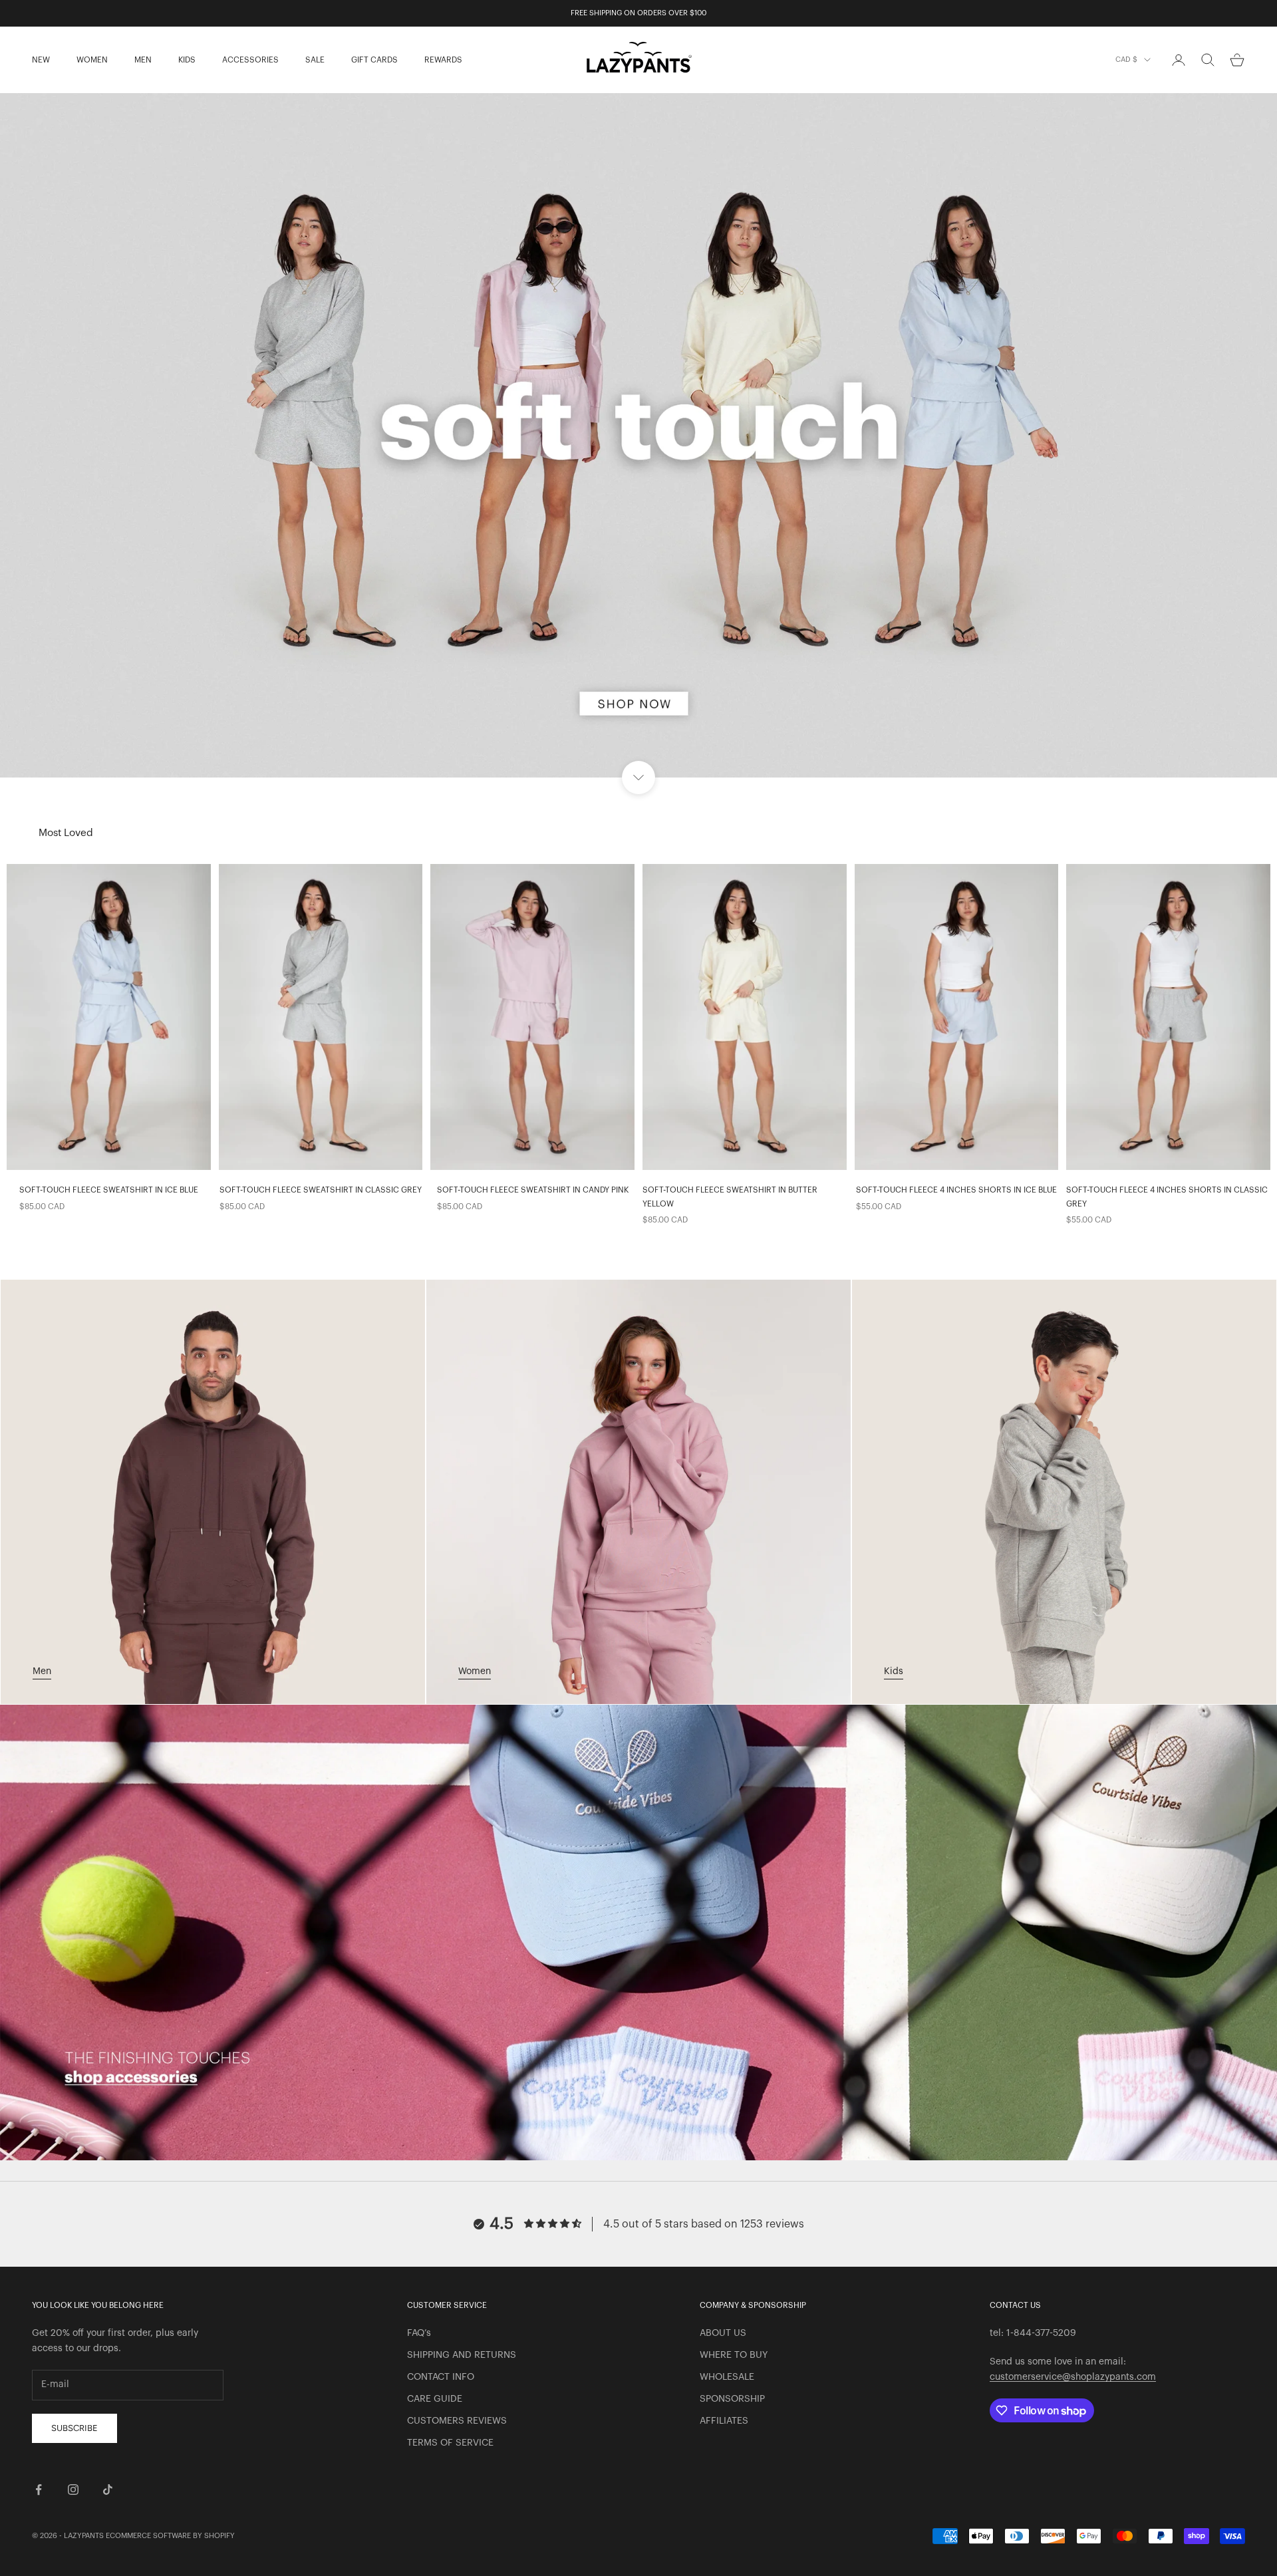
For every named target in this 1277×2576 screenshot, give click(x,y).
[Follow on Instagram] (73, 2490)
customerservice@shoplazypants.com (1073, 2377)
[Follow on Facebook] (39, 2490)
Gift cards (374, 60)
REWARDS (443, 60)
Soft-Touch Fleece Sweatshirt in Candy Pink (533, 1190)
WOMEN (92, 60)
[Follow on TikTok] (108, 2490)
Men (42, 1671)
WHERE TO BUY (734, 2355)
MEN (143, 60)
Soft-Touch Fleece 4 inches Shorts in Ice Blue (956, 1190)
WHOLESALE (727, 2377)
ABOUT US (723, 2333)
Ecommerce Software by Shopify (170, 2536)
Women (475, 1671)
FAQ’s (419, 2333)
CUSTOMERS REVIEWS (457, 2421)
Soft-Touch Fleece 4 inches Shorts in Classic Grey (1167, 1197)
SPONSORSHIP (732, 2399)
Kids (894, 1671)
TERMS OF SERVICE (450, 2443)
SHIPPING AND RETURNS (462, 2355)
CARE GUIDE (435, 2399)
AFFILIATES (724, 2421)
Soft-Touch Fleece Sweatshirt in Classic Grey (321, 1190)
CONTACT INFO (441, 2377)
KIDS (187, 60)
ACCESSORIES (250, 60)
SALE (315, 60)
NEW (41, 60)
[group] (638, 435)
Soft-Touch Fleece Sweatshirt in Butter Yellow (730, 1197)
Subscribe (74, 2428)
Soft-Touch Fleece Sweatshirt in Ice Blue (109, 1190)
